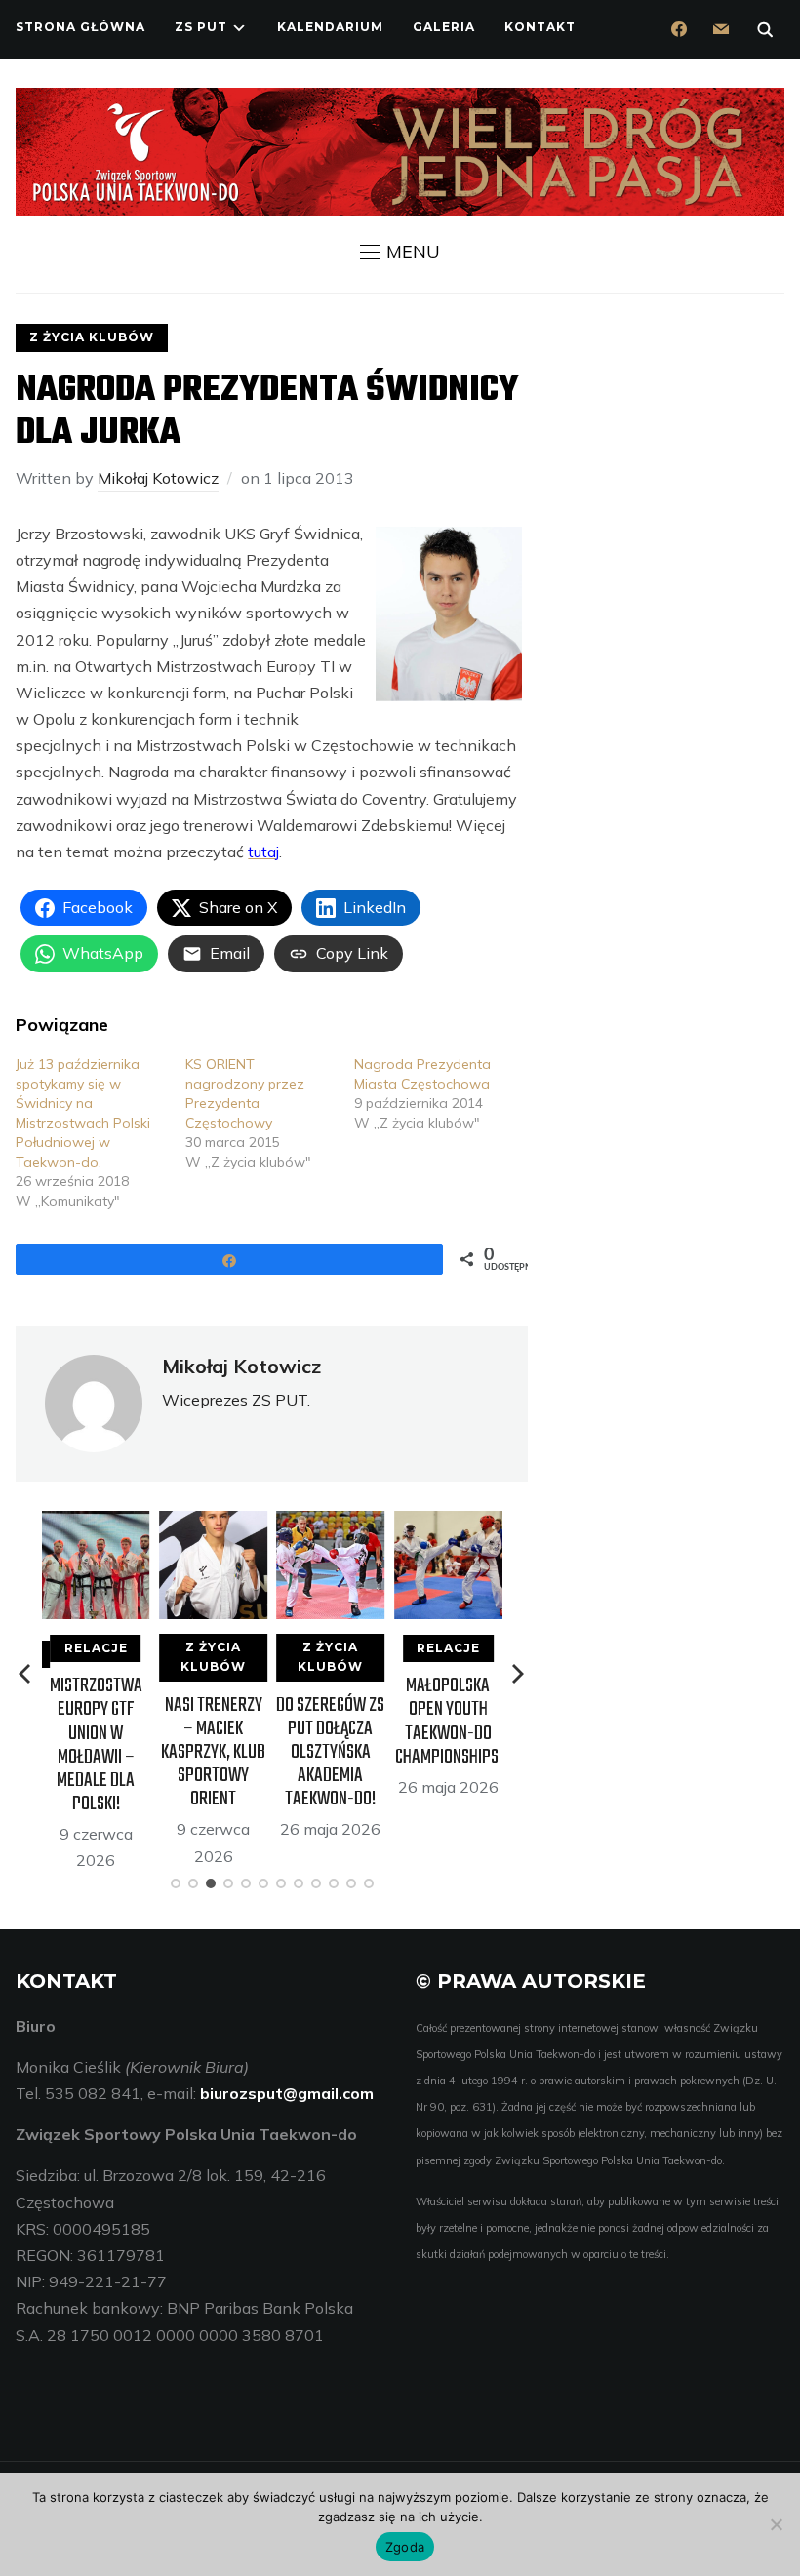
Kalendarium (330, 27)
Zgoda (405, 2547)
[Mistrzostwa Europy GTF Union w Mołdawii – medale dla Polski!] (96, 1524)
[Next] (518, 1674)
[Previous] (26, 1674)
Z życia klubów (92, 337)
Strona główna (80, 27)
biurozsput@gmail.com (287, 2093)
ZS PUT (201, 27)
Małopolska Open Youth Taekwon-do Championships (448, 1722)
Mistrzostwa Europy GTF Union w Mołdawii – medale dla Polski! (96, 1745)
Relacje (96, 1648)
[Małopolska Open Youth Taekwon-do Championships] (448, 1524)
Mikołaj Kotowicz (158, 478)
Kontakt (540, 27)
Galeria (444, 27)
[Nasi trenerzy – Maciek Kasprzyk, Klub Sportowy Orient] (213, 1524)
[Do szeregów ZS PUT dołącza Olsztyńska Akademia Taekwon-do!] (330, 1524)
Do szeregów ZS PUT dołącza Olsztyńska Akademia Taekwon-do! (330, 1753)
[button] (400, 252)
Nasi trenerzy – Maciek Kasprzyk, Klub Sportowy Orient (213, 1753)
